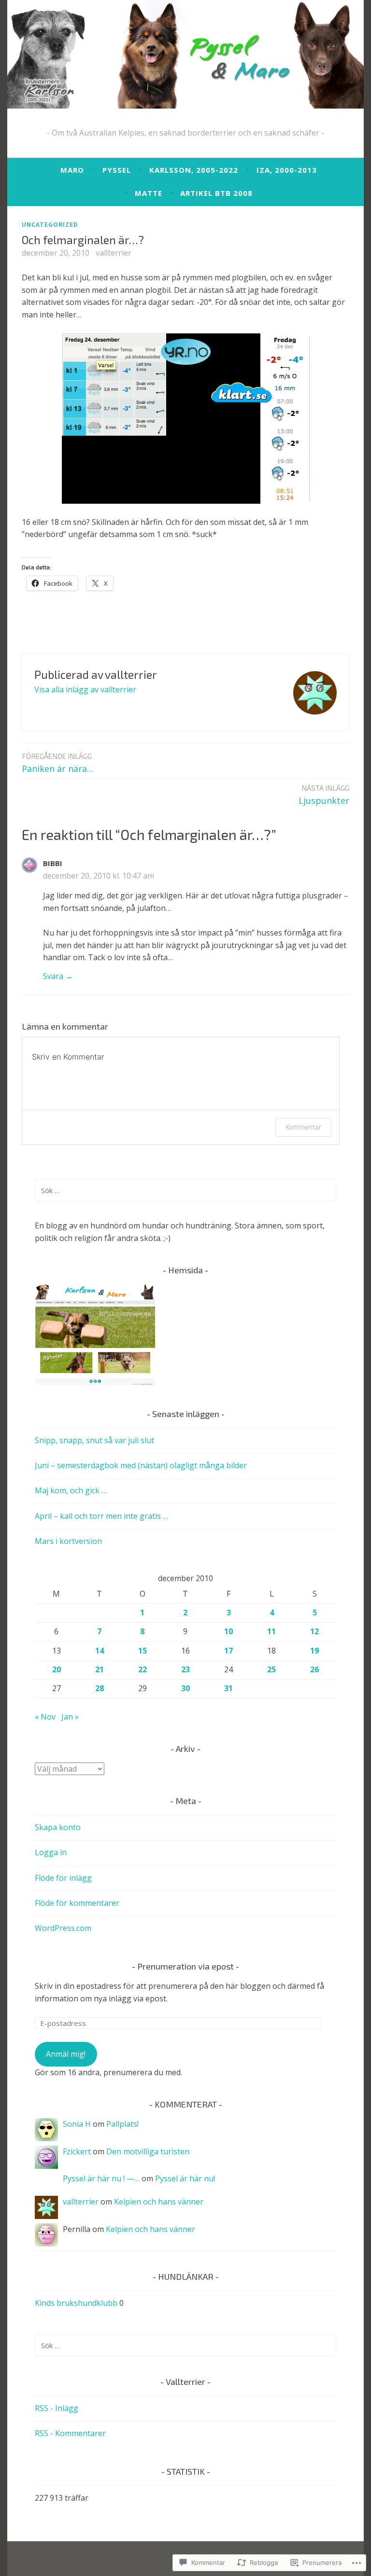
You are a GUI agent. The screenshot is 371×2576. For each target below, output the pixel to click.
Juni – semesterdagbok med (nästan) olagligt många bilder (141, 1465)
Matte (149, 193)
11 (271, 1631)
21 (100, 1669)
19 (314, 1651)
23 (185, 1669)
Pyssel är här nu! (185, 2178)
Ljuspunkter (324, 795)
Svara (53, 976)
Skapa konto (58, 1827)
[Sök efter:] (185, 1190)
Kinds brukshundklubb (76, 2303)
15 (143, 1651)
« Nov (45, 1717)
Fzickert (77, 2151)
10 (228, 1631)
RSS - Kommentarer (70, 2433)
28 (100, 1688)
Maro (72, 170)
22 (143, 1669)
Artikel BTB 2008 (216, 193)
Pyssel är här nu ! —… (101, 2178)
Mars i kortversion (68, 1541)
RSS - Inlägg (57, 2408)
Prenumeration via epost (185, 1966)
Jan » (70, 1717)
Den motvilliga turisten (148, 2151)
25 (271, 1669)
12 (314, 1631)
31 (228, 1688)
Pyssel (117, 170)
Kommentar (303, 1127)
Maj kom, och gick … (71, 1490)
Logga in (51, 1852)
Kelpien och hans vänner (159, 2202)
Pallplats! (122, 2124)
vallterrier (114, 253)
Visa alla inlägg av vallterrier (85, 689)
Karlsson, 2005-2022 (194, 170)
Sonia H (77, 2124)
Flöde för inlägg (63, 1878)
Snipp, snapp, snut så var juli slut (94, 1440)
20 (57, 1669)
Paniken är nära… (58, 763)
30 (185, 1688)
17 (228, 1651)
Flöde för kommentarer (77, 1903)
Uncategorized (50, 224)
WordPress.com (63, 1928)
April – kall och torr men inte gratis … (101, 1516)
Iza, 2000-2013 (287, 170)
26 (314, 1669)
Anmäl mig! (66, 2054)
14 (100, 1651)
